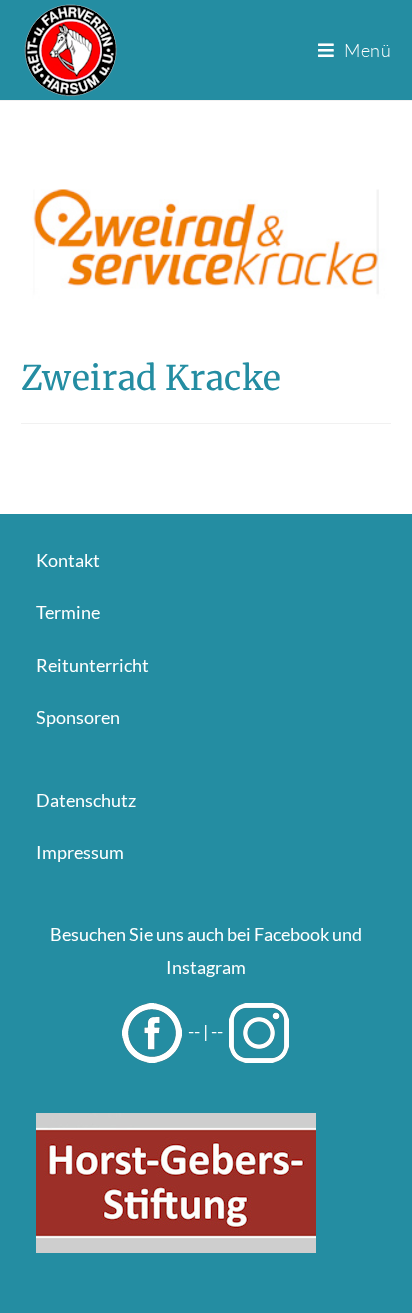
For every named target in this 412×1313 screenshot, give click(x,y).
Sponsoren (78, 717)
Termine (68, 612)
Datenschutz (86, 800)
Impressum (80, 852)
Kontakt (68, 560)
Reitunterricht (92, 665)
